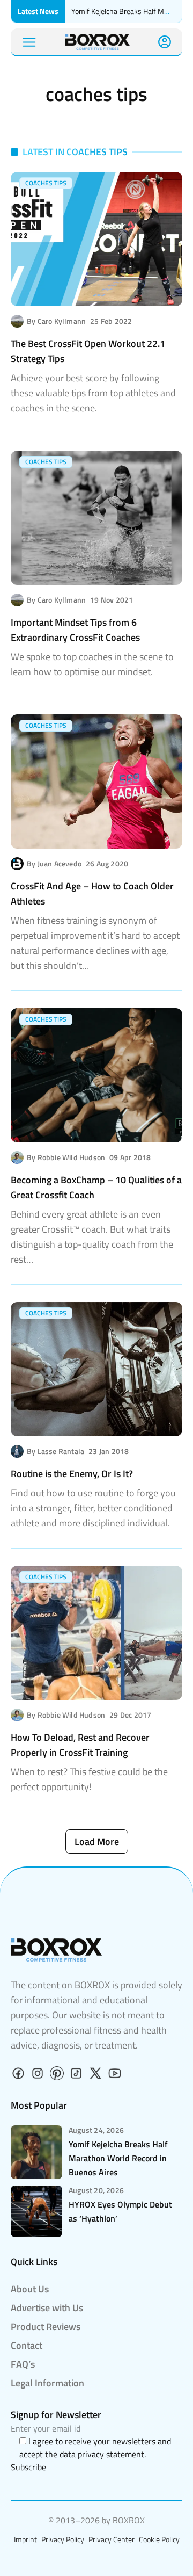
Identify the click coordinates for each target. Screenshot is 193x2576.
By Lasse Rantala (55, 1451)
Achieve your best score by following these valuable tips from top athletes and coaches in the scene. (93, 393)
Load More (97, 1841)
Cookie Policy (159, 2539)
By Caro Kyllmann (56, 321)
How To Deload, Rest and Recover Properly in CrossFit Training (80, 1745)
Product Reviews (46, 2327)
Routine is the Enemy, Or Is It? (72, 1474)
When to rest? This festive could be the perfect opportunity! (89, 1779)
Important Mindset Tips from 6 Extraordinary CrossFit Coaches (75, 630)
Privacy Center (112, 2539)
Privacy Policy (63, 2539)
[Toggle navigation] (29, 42)
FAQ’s (23, 2364)
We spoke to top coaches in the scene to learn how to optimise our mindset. (92, 664)
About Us (30, 2289)
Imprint (25, 2539)
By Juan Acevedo (54, 864)
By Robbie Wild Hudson (66, 1157)
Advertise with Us (47, 2308)
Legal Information (47, 2383)
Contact (27, 2345)
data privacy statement (102, 2454)
